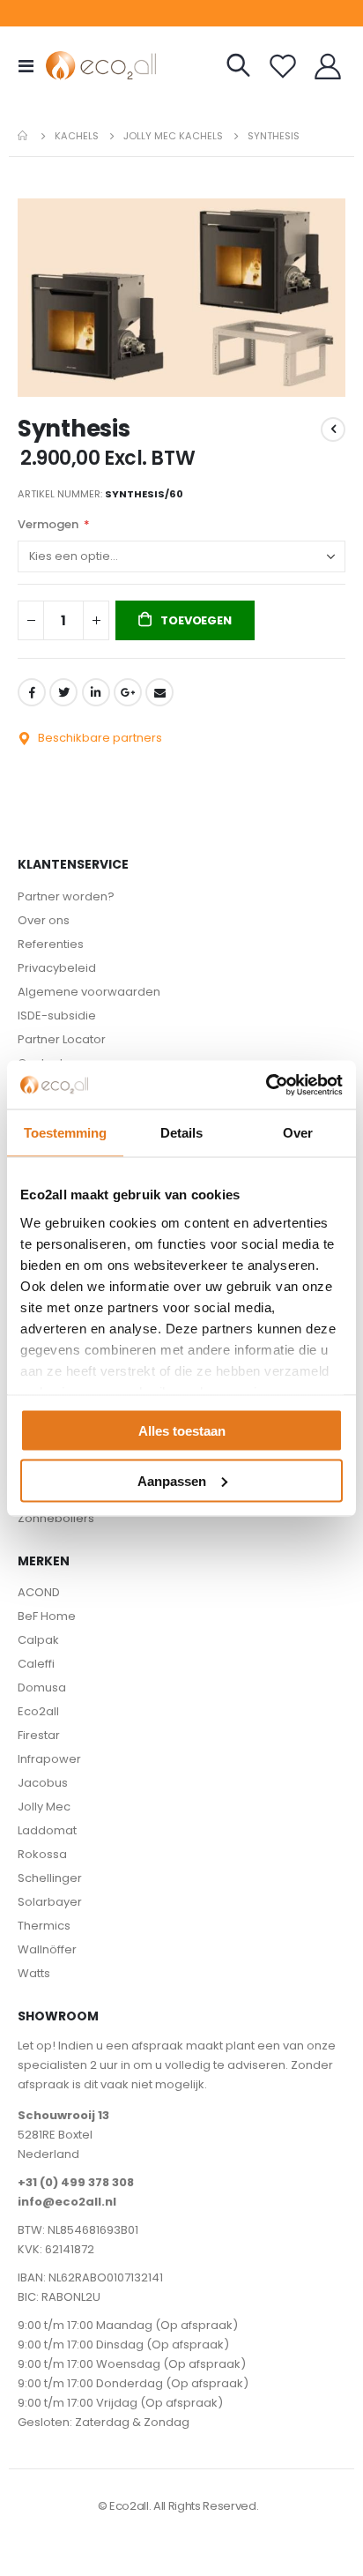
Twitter (63, 692)
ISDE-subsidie (57, 1015)
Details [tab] (181, 1133)
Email (159, 692)
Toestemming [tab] (65, 1133)
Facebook (32, 692)
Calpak (38, 1640)
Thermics (44, 1926)
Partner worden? (66, 896)
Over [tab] (298, 1133)
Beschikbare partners (99, 738)
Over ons (44, 920)
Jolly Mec (44, 1807)
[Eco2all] (81, 66)
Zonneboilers (56, 1518)
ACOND (39, 1592)
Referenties (51, 944)
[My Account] (328, 66)
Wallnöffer (47, 1949)
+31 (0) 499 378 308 (76, 2182)
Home (24, 136)
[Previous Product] (333, 429)
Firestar (39, 1735)
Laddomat (47, 1830)
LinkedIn (96, 692)
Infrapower (49, 1759)
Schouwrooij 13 (63, 2115)
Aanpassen (172, 1480)
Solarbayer (50, 1902)
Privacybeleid (57, 968)
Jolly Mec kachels (173, 136)
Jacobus (43, 1783)
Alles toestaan (182, 1431)
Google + (128, 692)
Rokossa (42, 1854)
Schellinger (50, 1878)
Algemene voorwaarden (89, 992)
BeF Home (47, 1616)
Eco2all (38, 1711)
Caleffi (36, 1664)
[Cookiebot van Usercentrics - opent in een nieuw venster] (266, 1085)
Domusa (42, 1687)
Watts (34, 1973)
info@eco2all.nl (67, 2202)
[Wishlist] (283, 66)
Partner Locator (62, 1039)
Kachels (77, 136)
